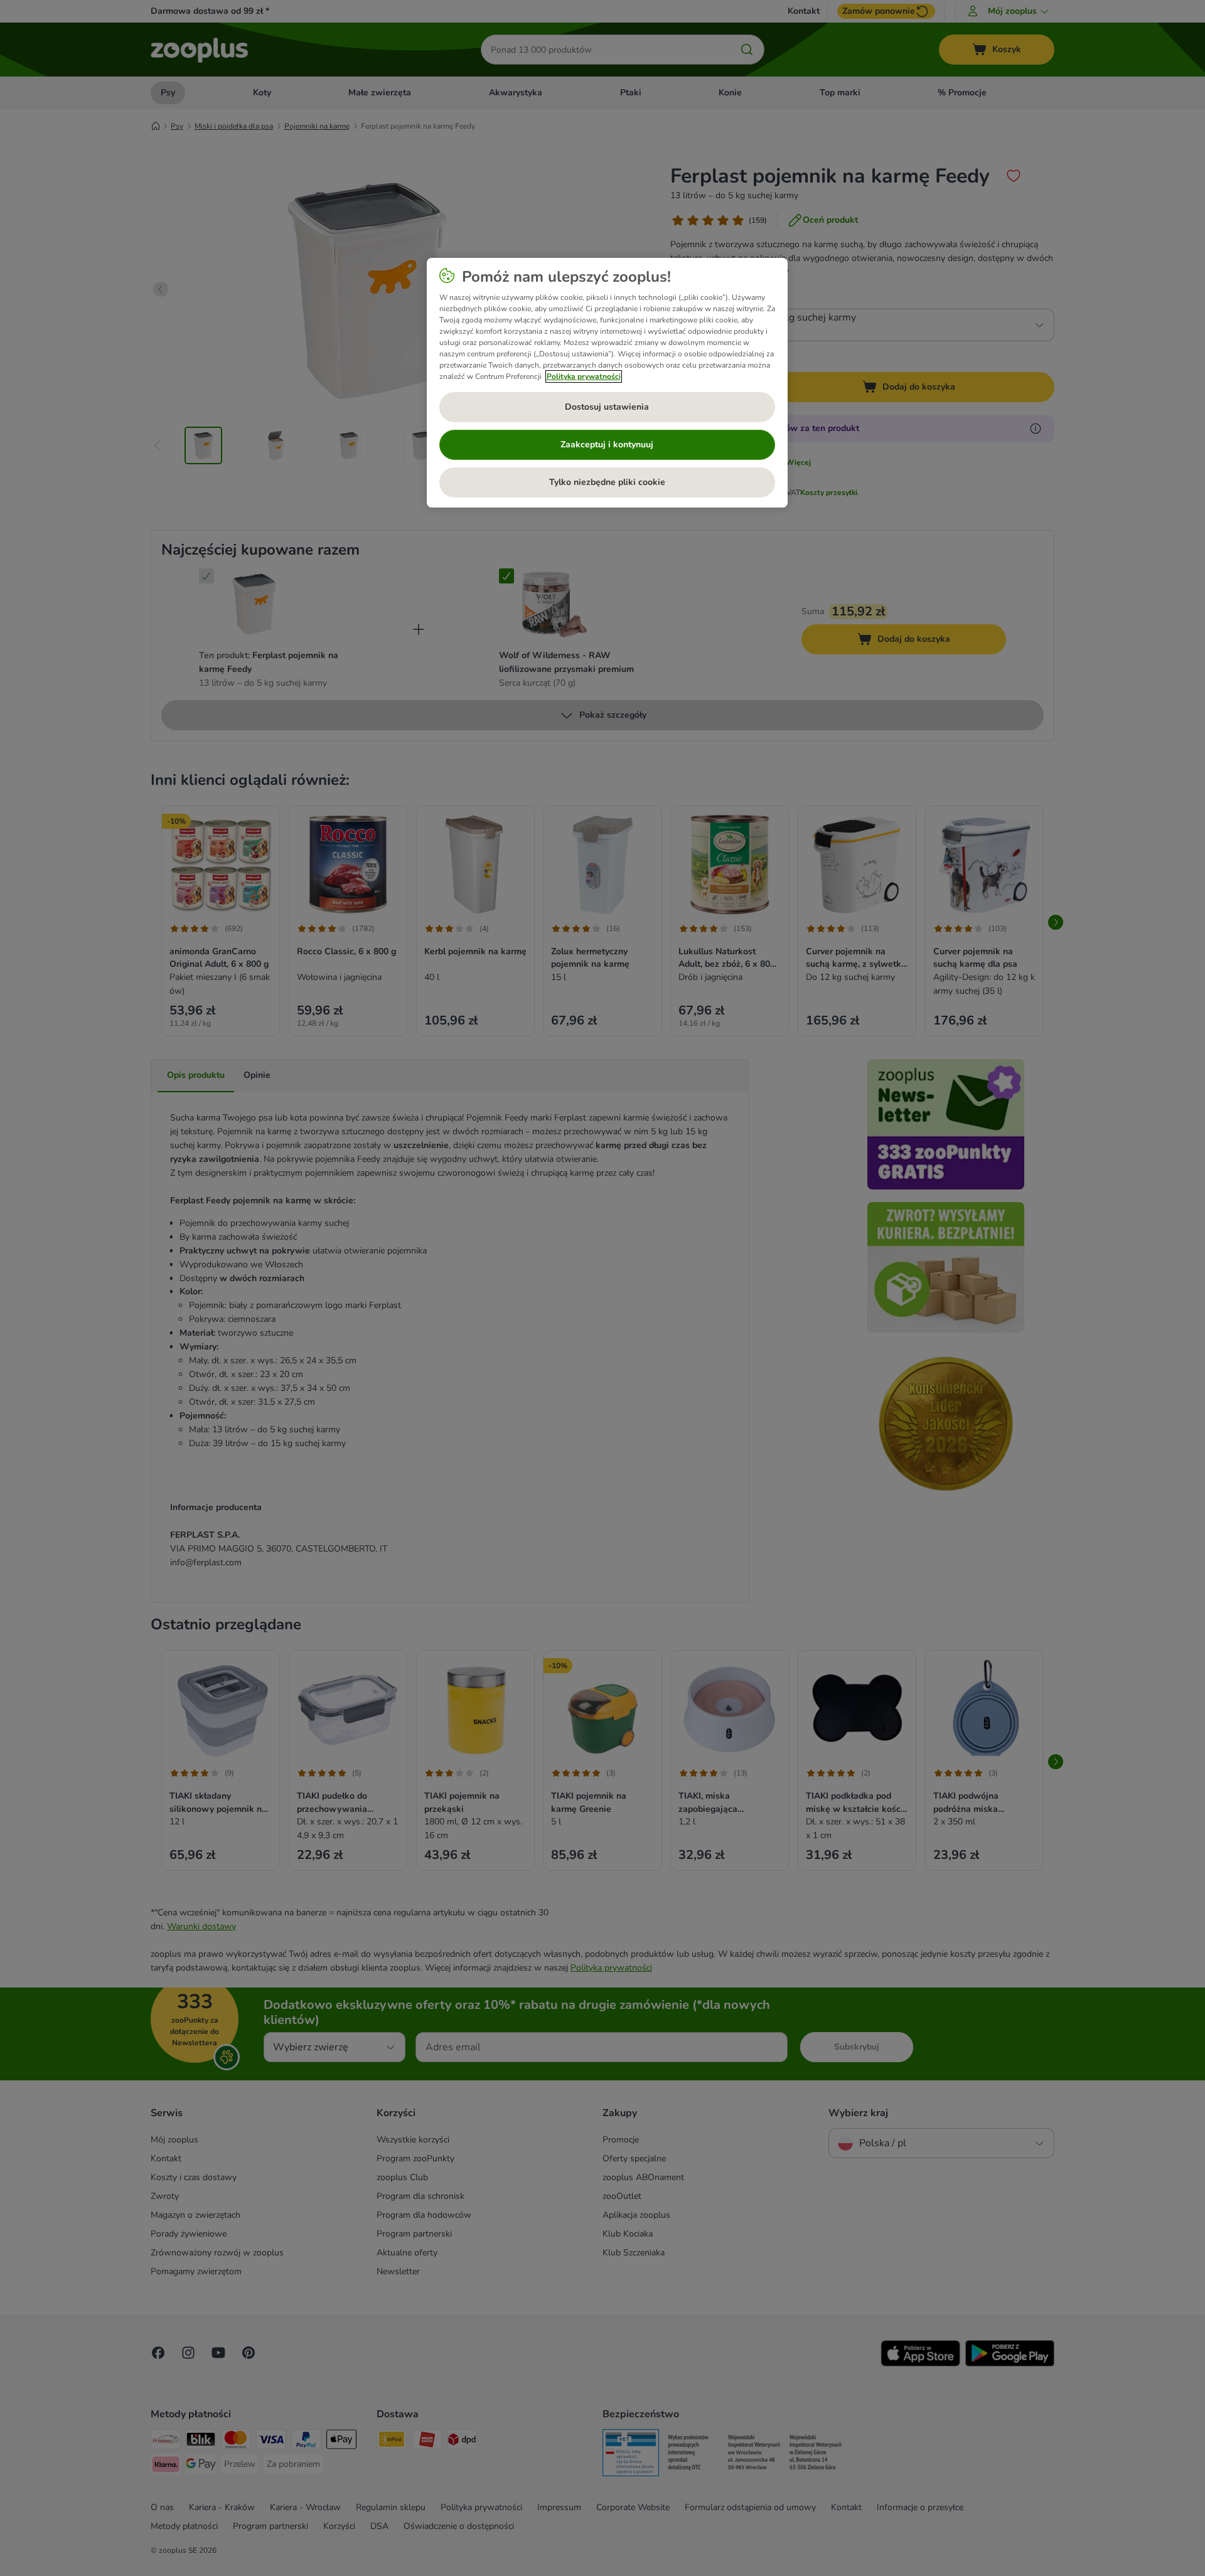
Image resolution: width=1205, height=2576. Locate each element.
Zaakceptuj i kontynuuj (607, 444)
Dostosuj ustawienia (607, 407)
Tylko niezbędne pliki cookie (607, 482)
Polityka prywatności (584, 376)
